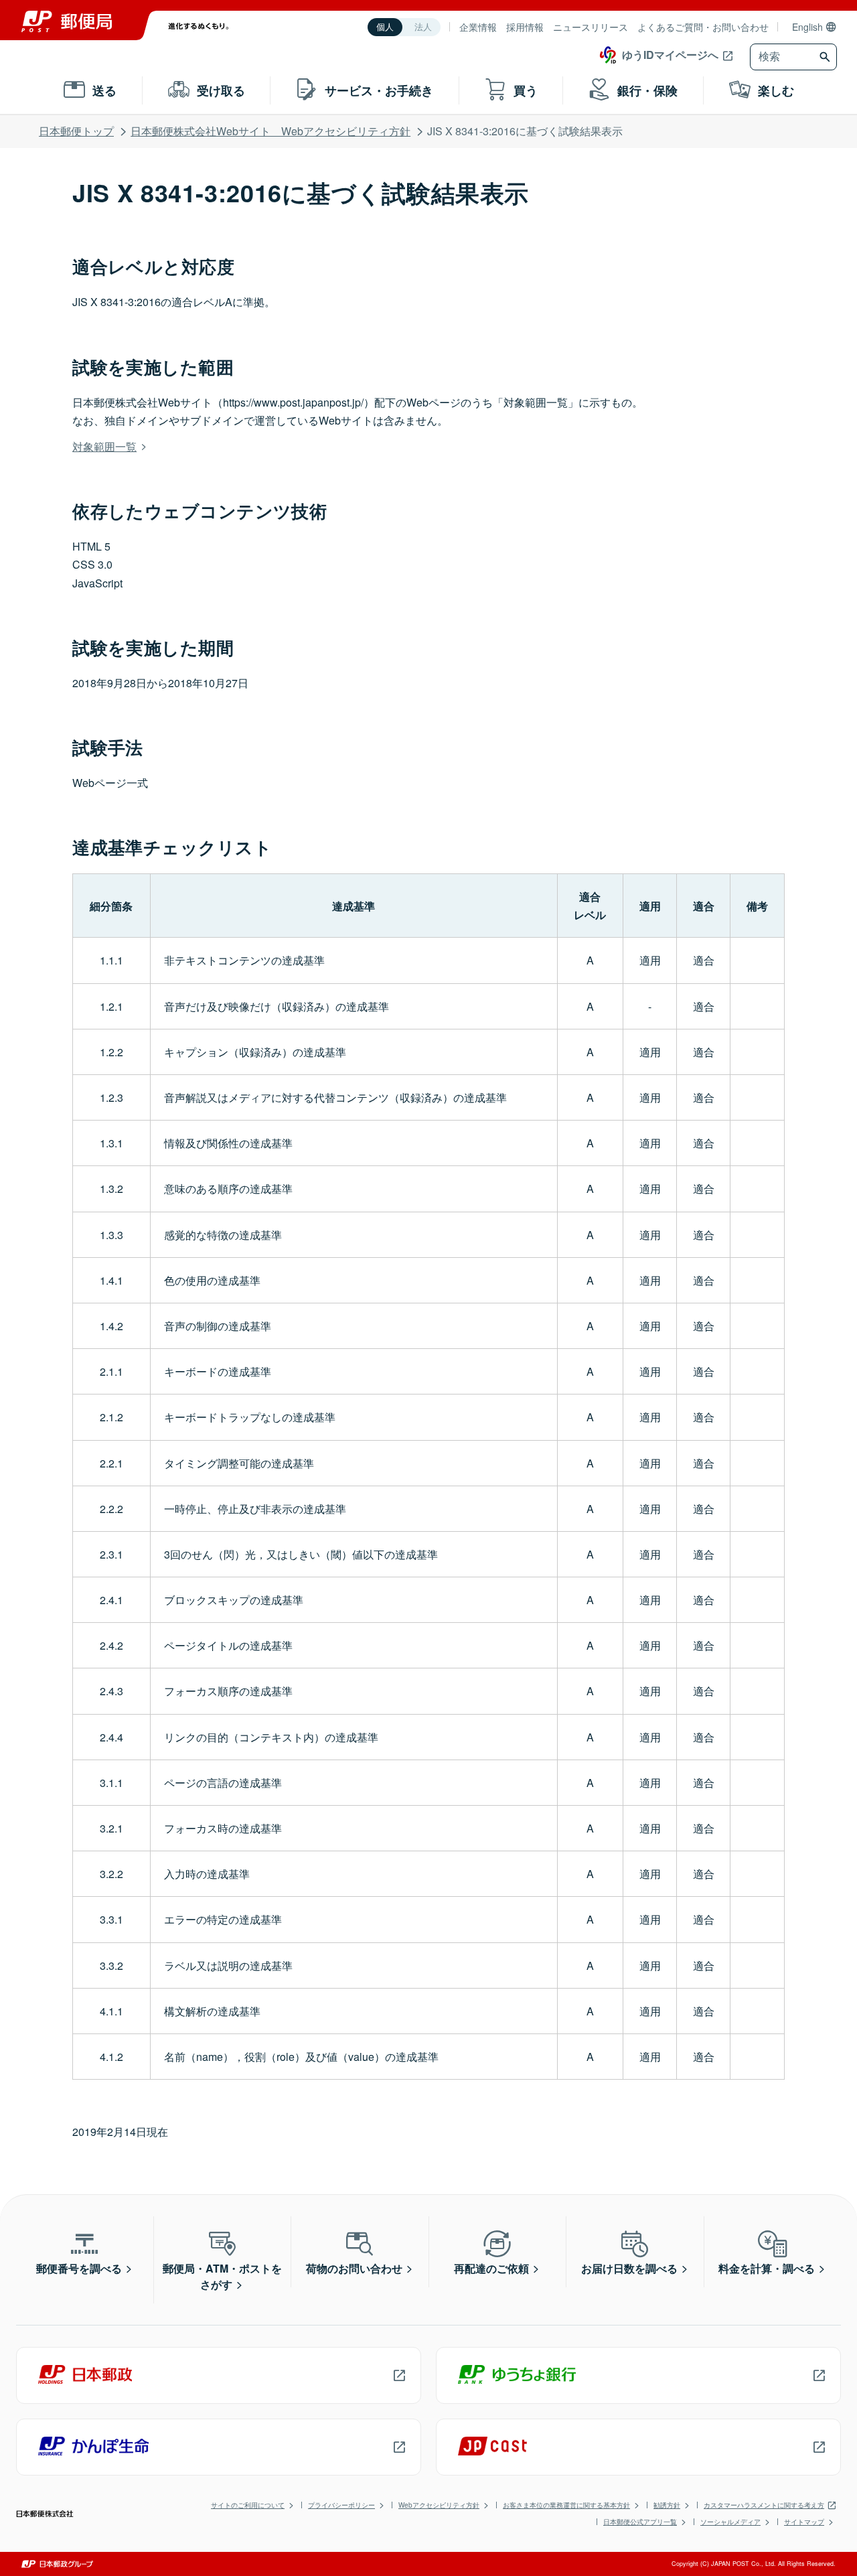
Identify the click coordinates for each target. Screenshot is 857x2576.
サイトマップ (804, 2522)
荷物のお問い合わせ (354, 2268)
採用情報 (525, 27)
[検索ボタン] (827, 57)
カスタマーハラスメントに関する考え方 (764, 2505)
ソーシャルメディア (730, 2522)
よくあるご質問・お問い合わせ (703, 27)
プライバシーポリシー (341, 2505)
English (807, 27)
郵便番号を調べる (79, 2268)
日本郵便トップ (76, 131)
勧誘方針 (667, 2505)
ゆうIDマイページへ (670, 55)
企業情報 (478, 27)
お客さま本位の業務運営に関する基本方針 (566, 2505)
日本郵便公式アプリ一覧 (640, 2522)
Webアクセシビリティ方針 (439, 2505)
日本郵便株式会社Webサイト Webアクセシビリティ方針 (270, 131)
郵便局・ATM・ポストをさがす (222, 2276)
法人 (423, 27)
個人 (385, 27)
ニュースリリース (591, 27)
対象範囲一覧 (104, 446)
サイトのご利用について (248, 2505)
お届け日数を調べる (629, 2268)
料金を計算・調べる (767, 2268)
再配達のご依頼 (491, 2268)
